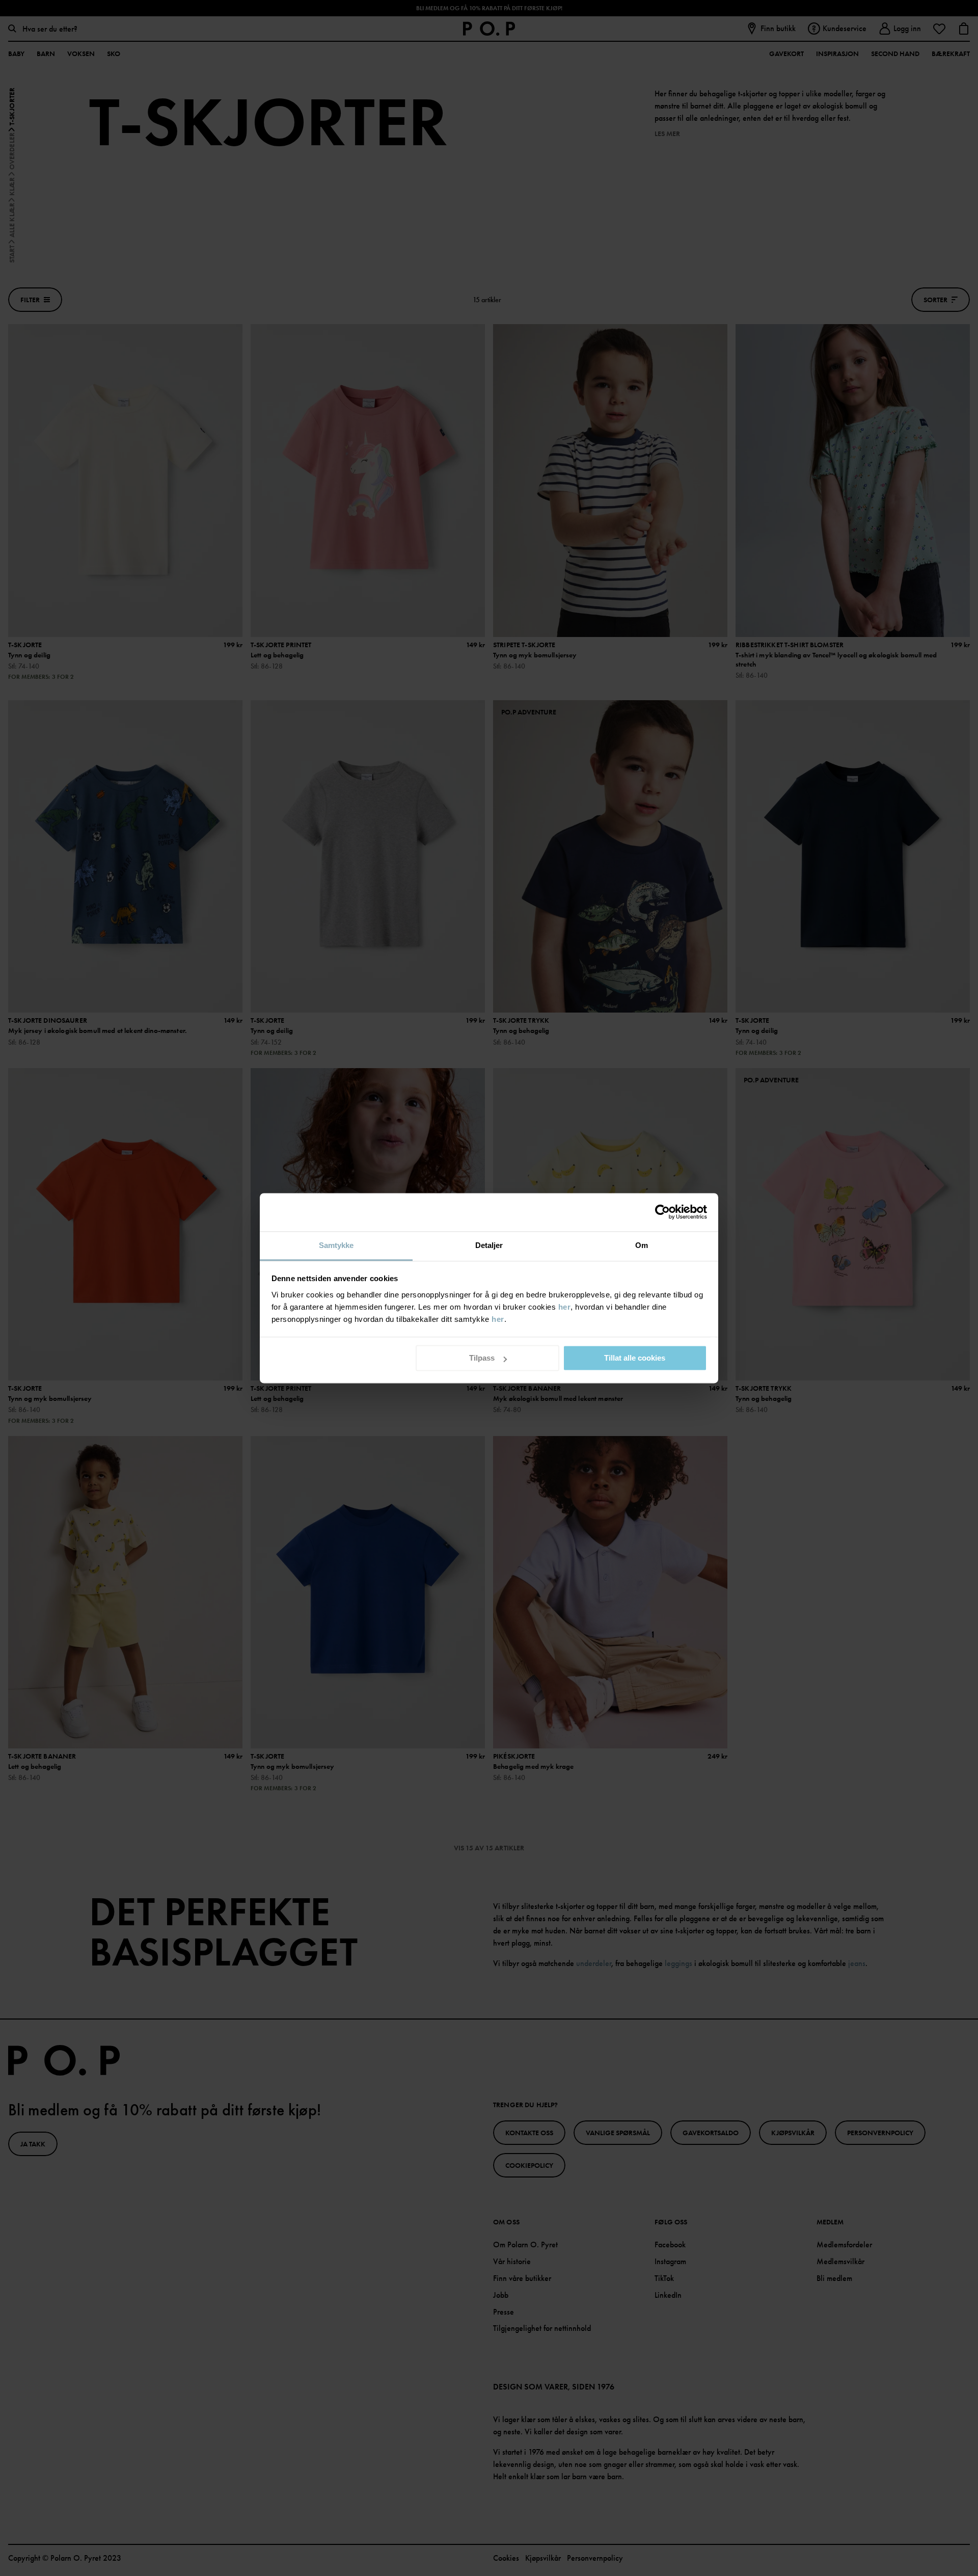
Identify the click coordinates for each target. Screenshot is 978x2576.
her (565, 1307)
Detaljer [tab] (489, 1245)
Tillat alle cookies (635, 1358)
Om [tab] (642, 1245)
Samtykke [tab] (336, 1245)
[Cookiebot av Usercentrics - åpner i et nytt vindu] (662, 1212)
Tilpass (482, 1358)
